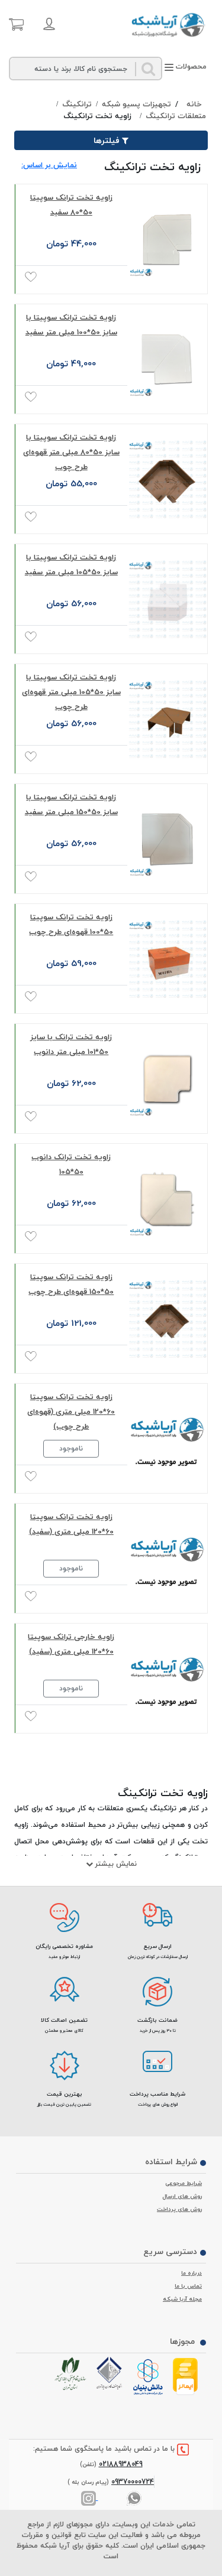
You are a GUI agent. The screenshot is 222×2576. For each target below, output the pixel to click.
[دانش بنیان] (149, 2377)
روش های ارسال (182, 2196)
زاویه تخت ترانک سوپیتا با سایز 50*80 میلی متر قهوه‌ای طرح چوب (71, 452)
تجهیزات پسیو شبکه (136, 105)
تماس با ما (188, 2286)
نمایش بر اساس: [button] (49, 165)
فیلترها (107, 140)
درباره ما (192, 2273)
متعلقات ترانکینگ (176, 116)
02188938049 (121, 2464)
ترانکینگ (77, 105)
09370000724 (133, 2482)
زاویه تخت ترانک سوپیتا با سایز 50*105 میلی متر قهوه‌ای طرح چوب (71, 692)
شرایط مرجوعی (184, 2183)
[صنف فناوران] (111, 2373)
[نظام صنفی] (73, 2374)
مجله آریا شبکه (182, 2299)
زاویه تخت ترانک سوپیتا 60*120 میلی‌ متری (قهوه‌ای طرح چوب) (71, 1411)
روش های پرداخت (179, 2209)
